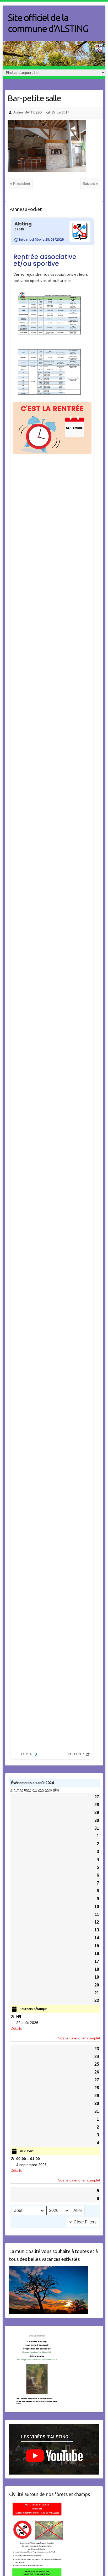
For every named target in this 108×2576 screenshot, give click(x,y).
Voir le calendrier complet (79, 2038)
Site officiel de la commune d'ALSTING (48, 23)
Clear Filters (85, 2222)
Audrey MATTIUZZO (28, 112)
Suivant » (90, 183)
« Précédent (20, 183)
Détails (16, 2028)
